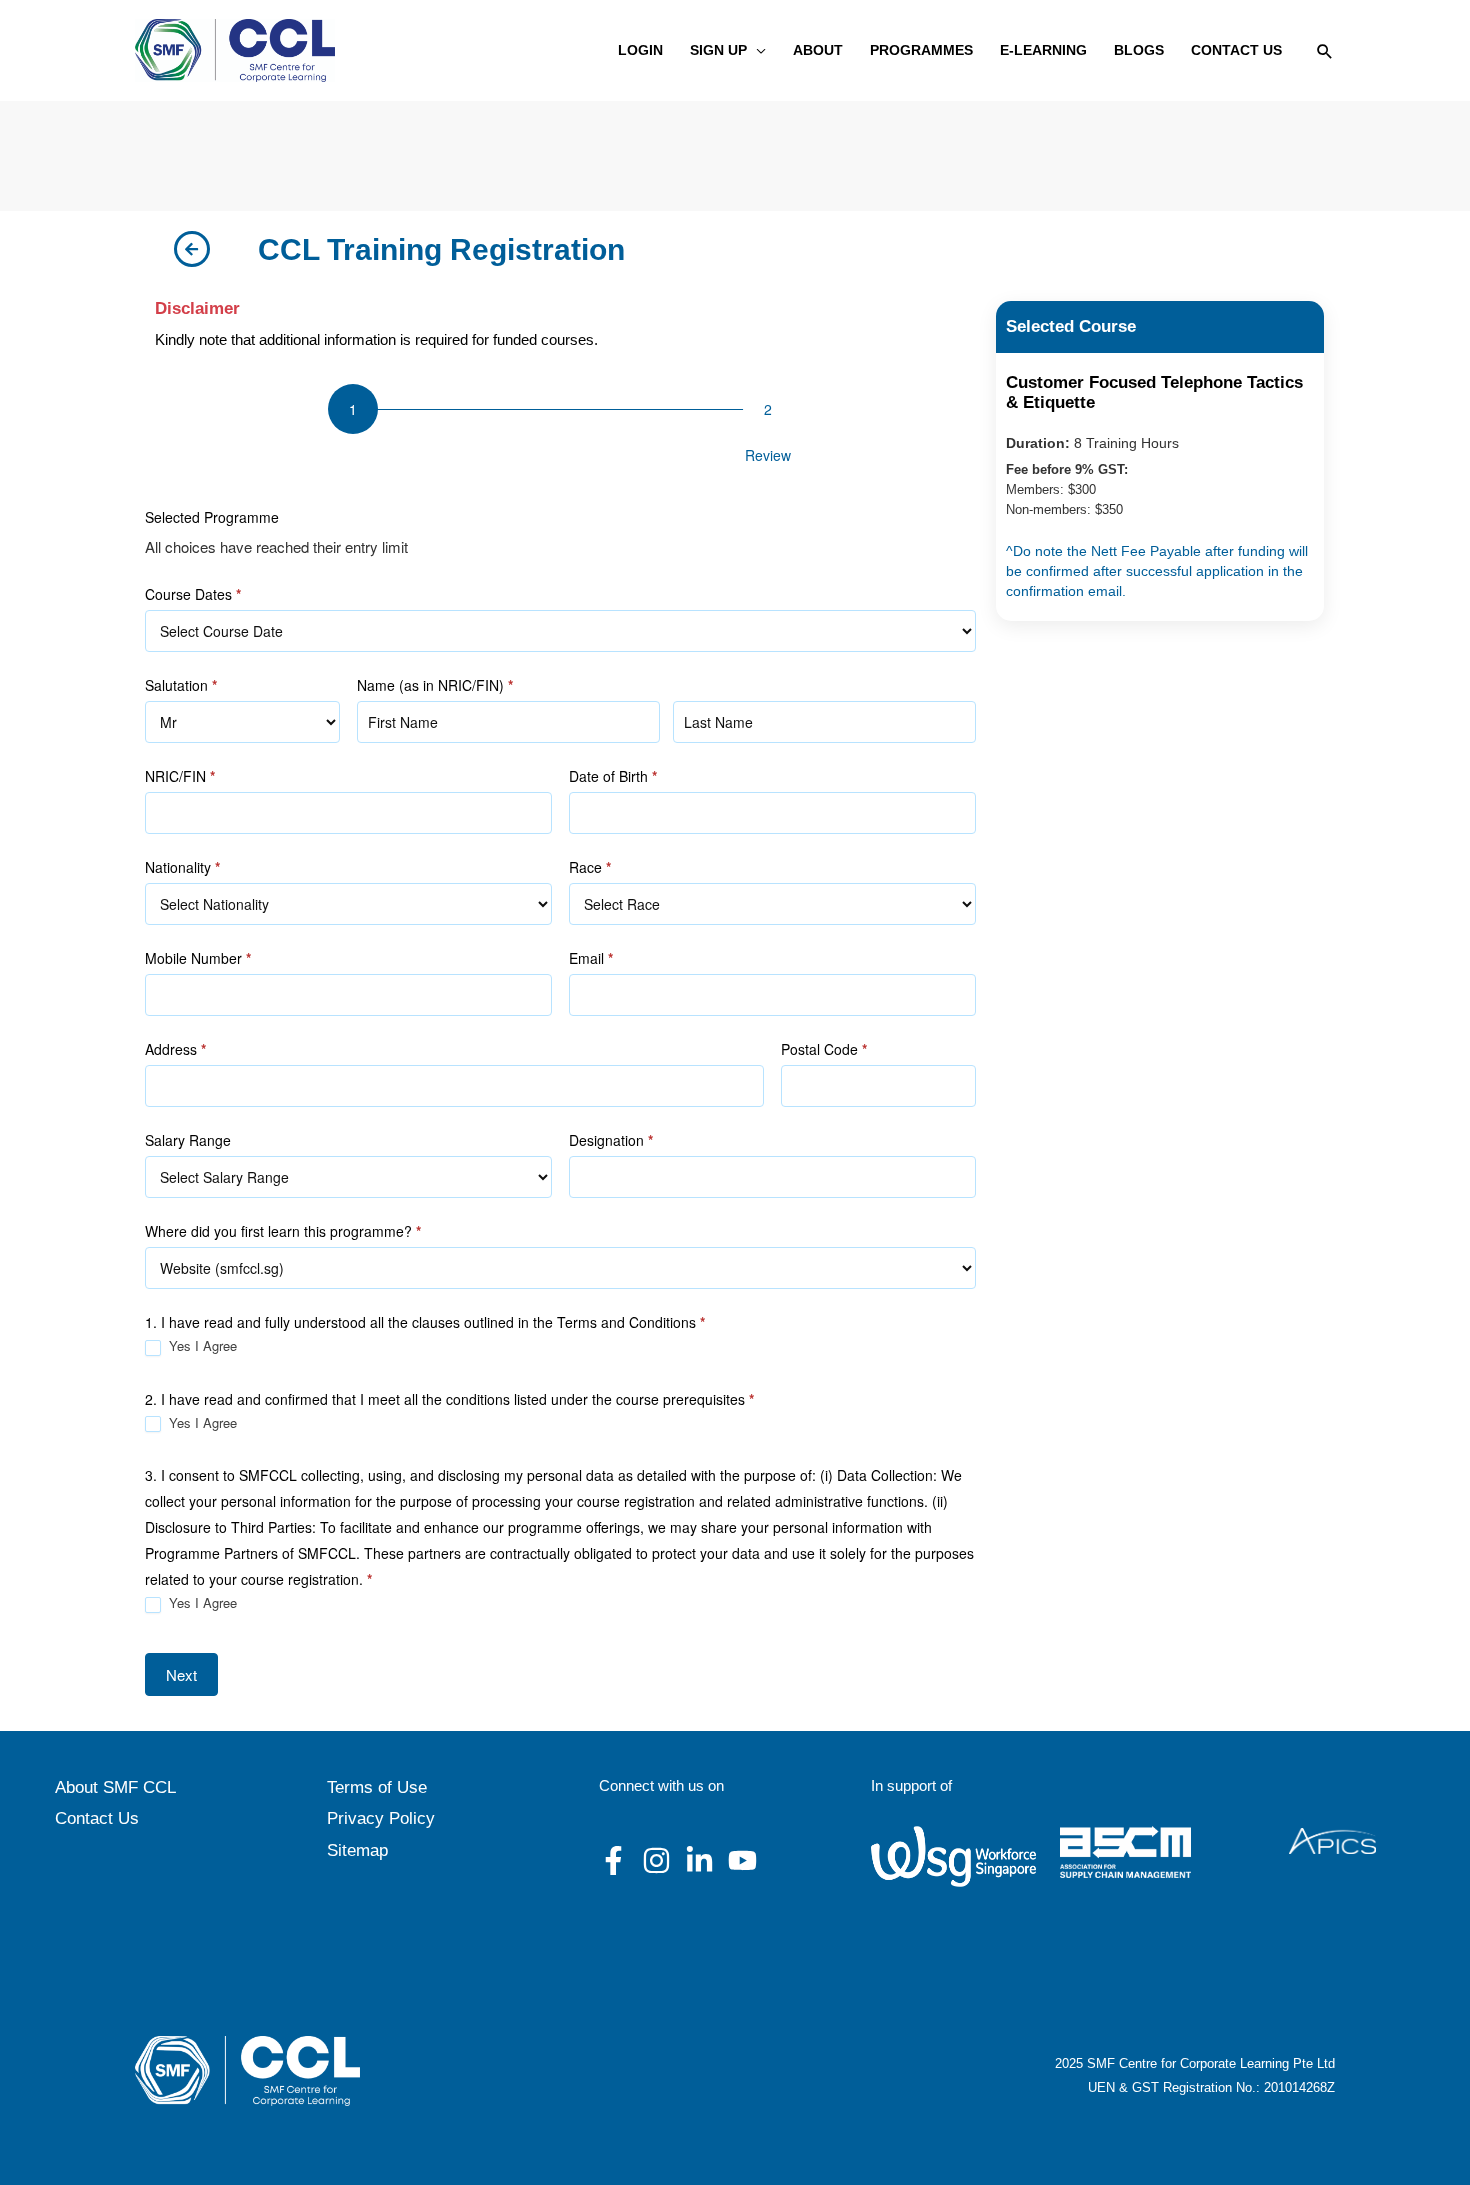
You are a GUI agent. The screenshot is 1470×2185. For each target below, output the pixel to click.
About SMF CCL (115, 1787)
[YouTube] (742, 1860)
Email (591, 958)
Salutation (181, 685)
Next (181, 1674)
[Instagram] (656, 1860)
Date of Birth (613, 776)
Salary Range (188, 1140)
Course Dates (193, 594)
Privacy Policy (381, 1818)
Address (175, 1049)
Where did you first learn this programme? (283, 1231)
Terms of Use (377, 1787)
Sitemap (357, 1850)
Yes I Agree (201, 1346)
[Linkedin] (699, 1860)
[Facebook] (613, 1860)
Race (590, 867)
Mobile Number (198, 958)
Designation (611, 1140)
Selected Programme (212, 517)
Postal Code (824, 1049)
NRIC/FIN (180, 776)
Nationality (182, 867)
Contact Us (97, 1818)
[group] (560, 429)
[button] (756, 50)
